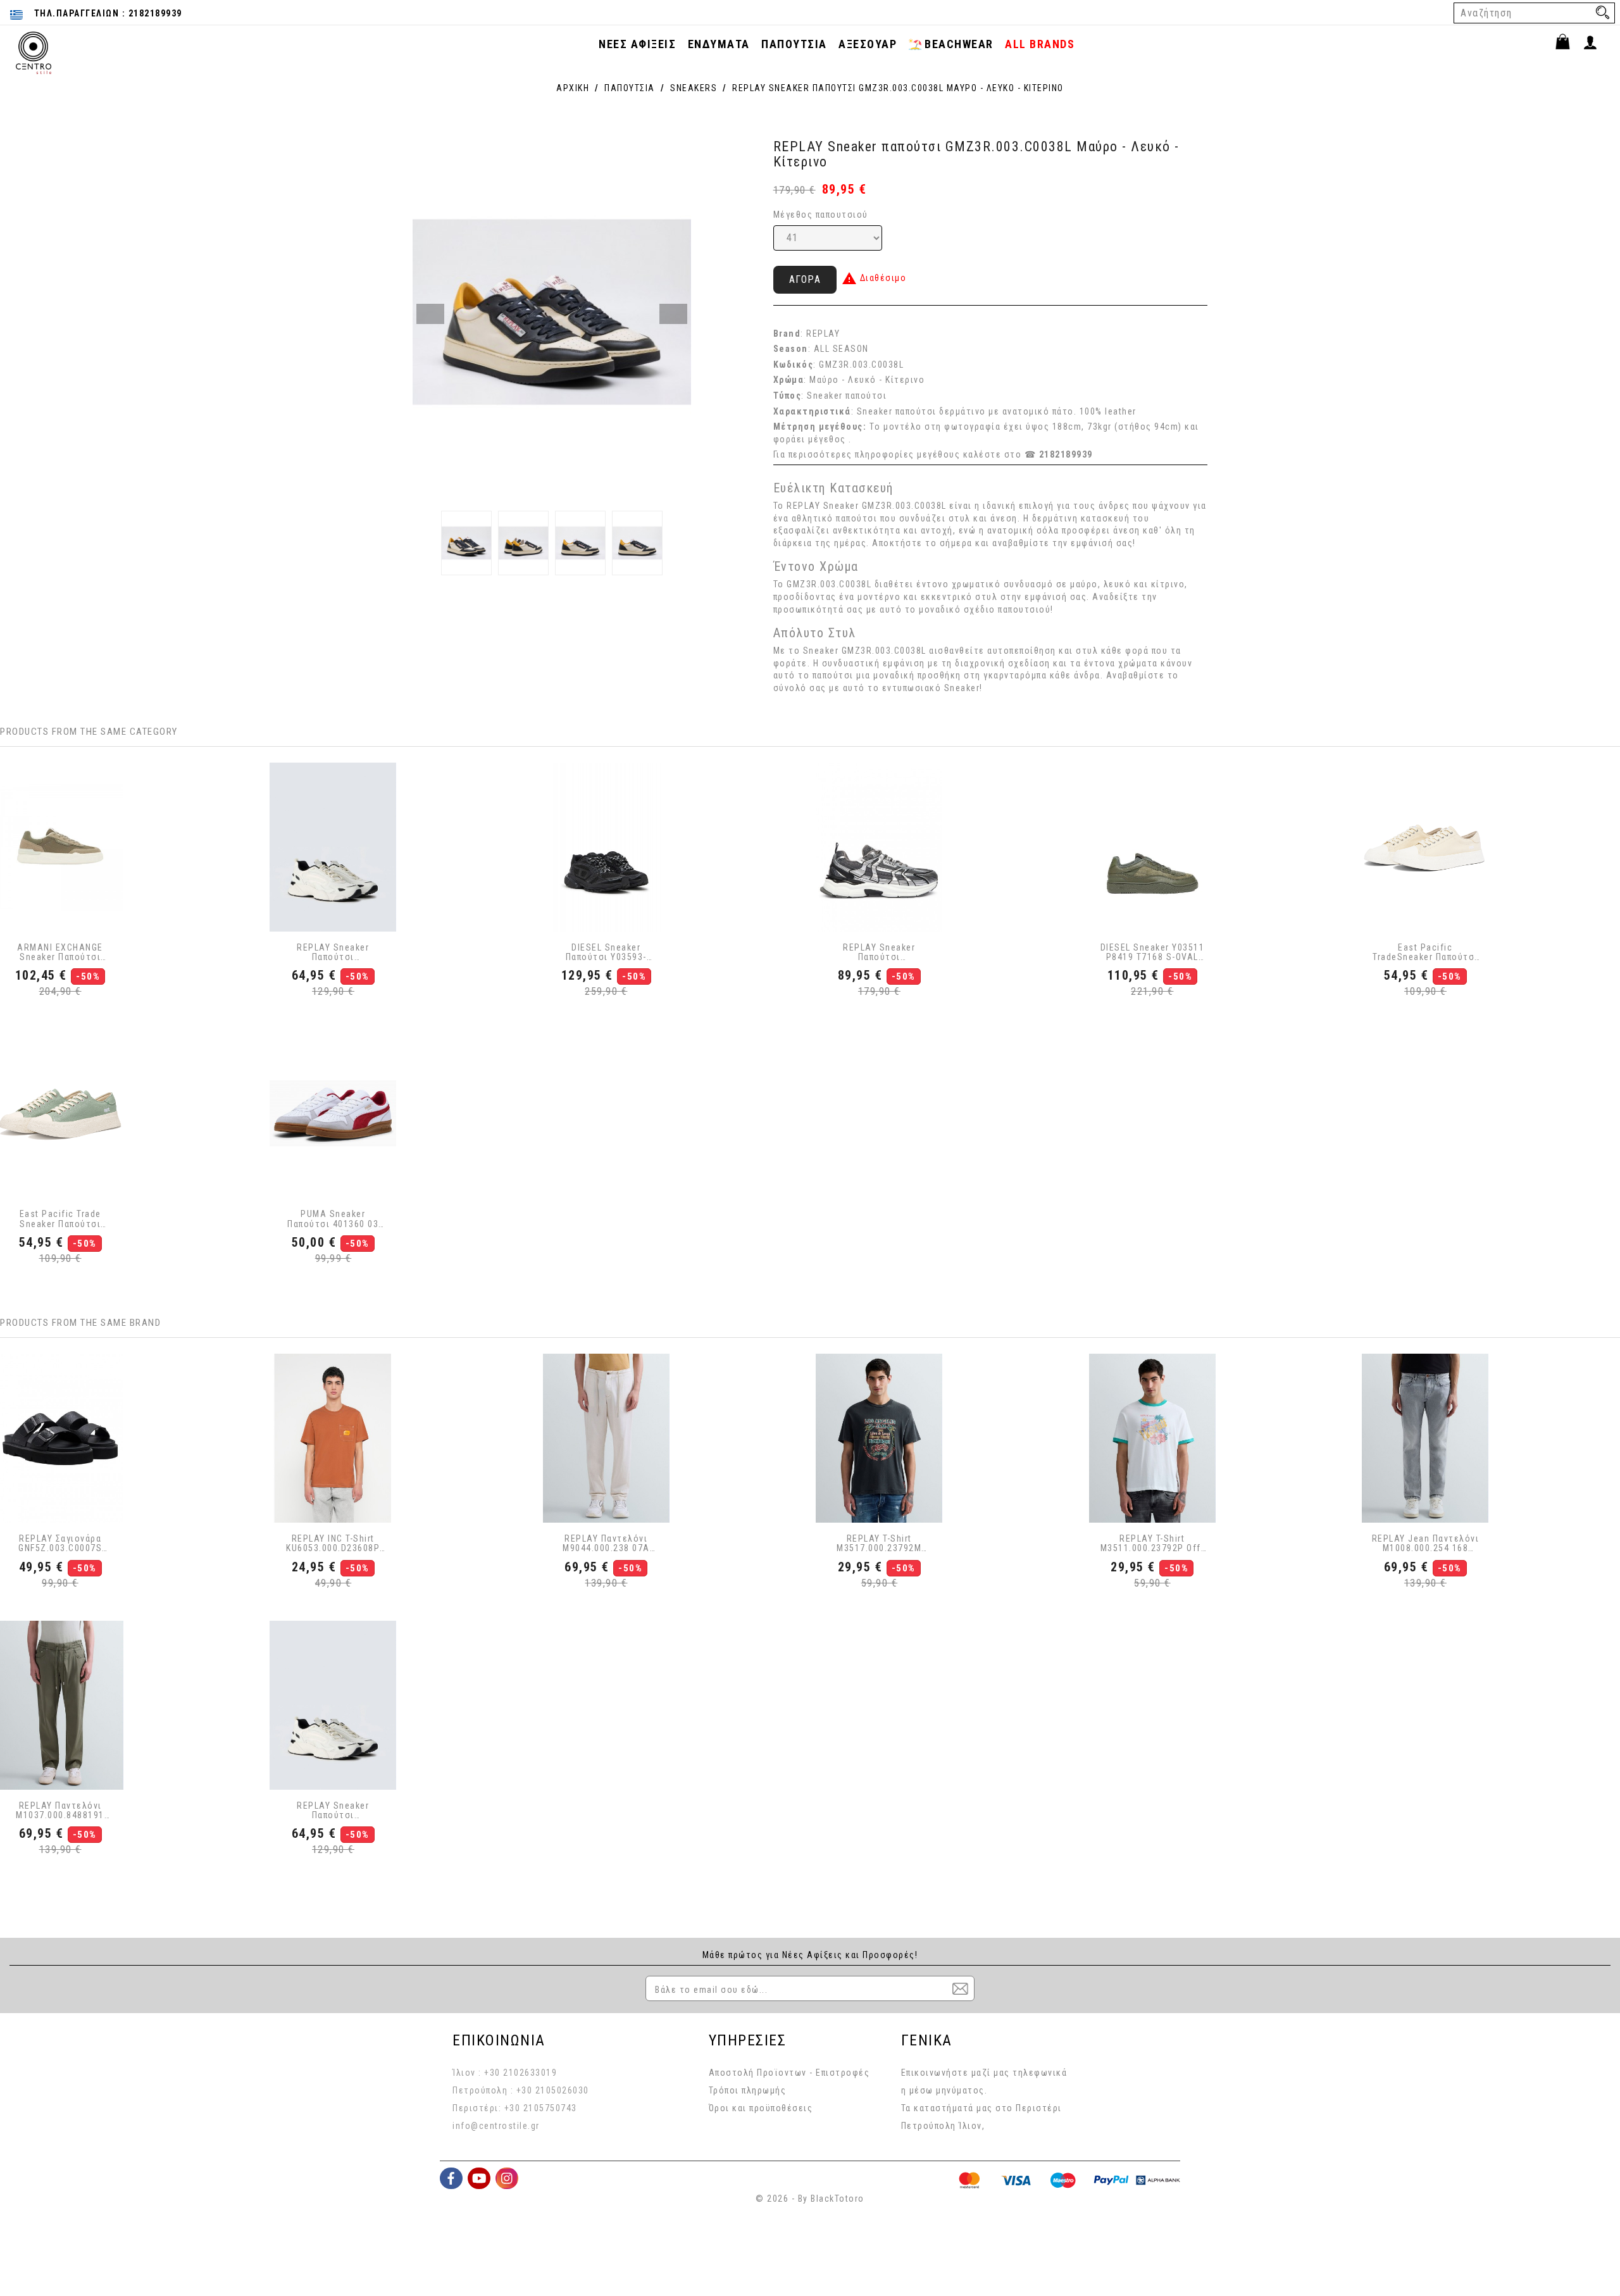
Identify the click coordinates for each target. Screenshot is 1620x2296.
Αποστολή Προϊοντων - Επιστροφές (789, 2073)
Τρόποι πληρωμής (748, 2090)
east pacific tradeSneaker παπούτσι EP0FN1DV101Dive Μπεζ (1425, 953)
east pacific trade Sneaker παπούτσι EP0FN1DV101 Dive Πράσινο (60, 1219)
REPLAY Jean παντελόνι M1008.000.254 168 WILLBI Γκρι (1425, 1544)
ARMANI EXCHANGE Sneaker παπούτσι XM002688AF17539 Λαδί (60, 953)
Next (673, 314)
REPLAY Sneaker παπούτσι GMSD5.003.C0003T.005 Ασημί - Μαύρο (879, 953)
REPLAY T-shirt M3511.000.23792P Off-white (1153, 1544)
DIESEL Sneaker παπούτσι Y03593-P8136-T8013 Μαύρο (607, 953)
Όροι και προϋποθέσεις (761, 2108)
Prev (430, 314)
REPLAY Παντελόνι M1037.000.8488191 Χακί (60, 1811)
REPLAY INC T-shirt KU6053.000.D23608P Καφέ (333, 1544)
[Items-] (1568, 44)
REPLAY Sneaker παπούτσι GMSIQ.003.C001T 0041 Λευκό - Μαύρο (333, 953)
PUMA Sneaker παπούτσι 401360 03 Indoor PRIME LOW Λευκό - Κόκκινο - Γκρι (333, 1219)
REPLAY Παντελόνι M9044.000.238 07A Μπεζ (606, 1544)
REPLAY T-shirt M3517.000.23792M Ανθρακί (879, 1544)
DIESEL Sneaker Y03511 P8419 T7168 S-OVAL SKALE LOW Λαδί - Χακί (1153, 953)
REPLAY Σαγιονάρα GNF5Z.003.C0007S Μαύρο (60, 1544)
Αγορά (805, 279)
